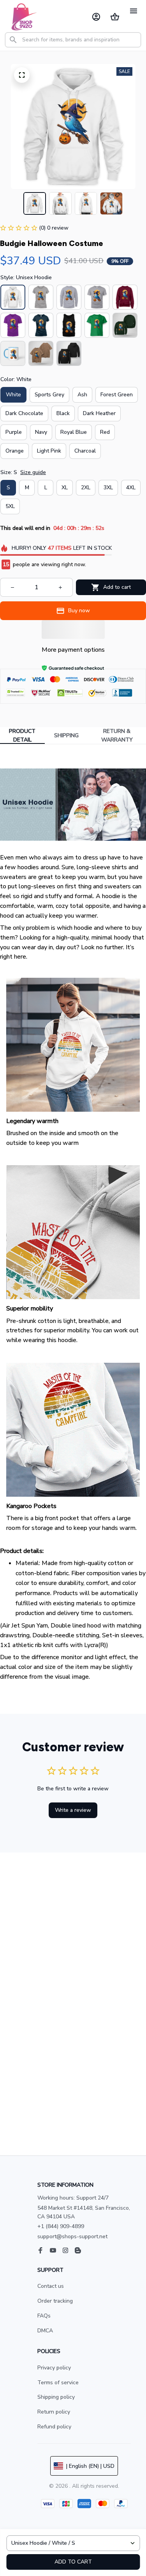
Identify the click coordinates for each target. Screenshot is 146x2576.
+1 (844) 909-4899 (61, 2226)
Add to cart (73, 2562)
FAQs (44, 2316)
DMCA (45, 2331)
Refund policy (54, 2427)
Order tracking (55, 2301)
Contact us (51, 2286)
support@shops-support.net (72, 2236)
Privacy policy (54, 2368)
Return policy (54, 2412)
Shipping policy (56, 2397)
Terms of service (58, 2383)
